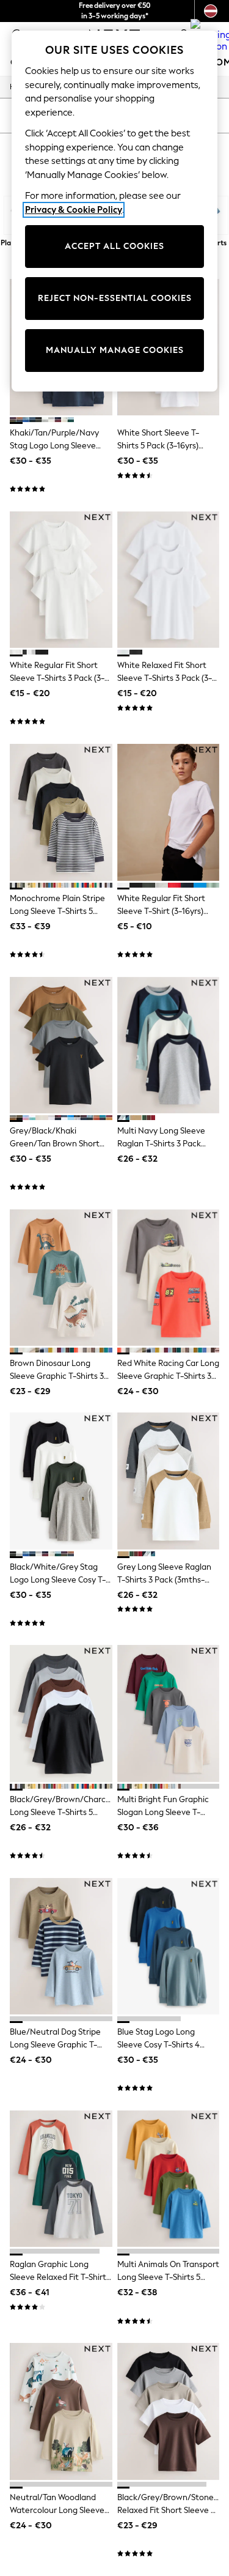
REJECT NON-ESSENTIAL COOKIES (115, 298)
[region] (115, 211)
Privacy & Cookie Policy (74, 210)
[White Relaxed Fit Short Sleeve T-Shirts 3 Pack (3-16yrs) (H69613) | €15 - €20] (169, 580)
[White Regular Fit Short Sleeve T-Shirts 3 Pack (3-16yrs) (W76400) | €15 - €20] (61, 580)
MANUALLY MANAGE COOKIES (115, 350)
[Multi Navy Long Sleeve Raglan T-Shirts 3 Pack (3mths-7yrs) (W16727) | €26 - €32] (169, 1045)
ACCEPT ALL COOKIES (114, 246)
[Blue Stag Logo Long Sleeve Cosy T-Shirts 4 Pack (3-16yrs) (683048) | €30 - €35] (169, 1946)
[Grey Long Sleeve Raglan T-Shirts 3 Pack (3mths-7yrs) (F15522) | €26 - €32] (169, 1481)
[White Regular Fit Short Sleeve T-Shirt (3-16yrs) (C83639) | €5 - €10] (169, 812)
